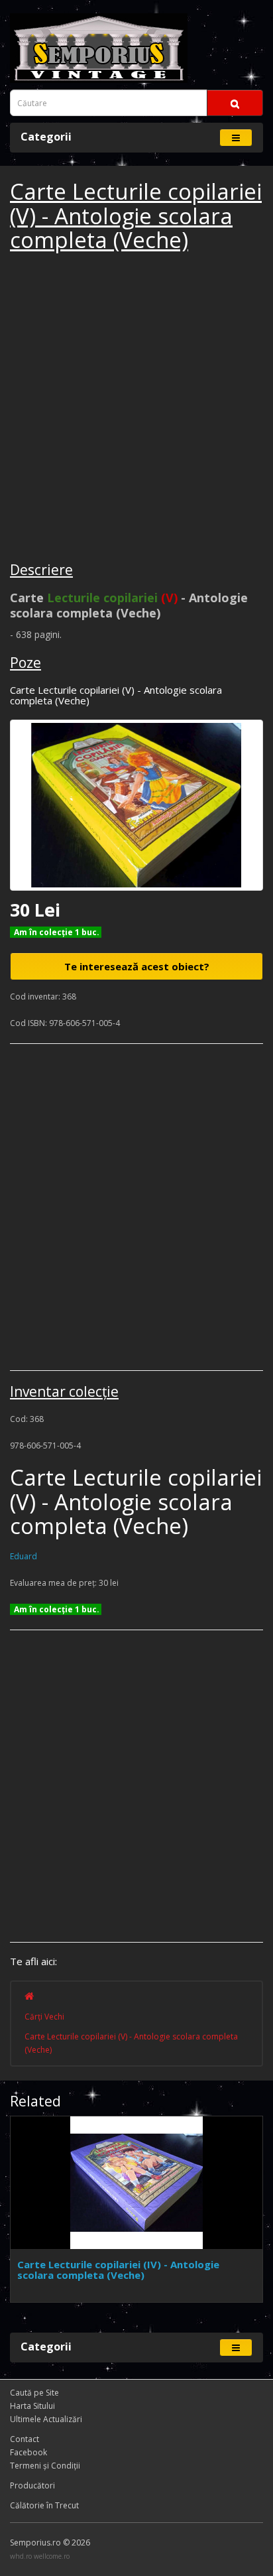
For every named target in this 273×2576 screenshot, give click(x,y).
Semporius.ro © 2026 (50, 2543)
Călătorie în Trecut (44, 2505)
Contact (25, 2439)
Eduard (24, 1556)
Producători (32, 2485)
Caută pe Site (34, 2393)
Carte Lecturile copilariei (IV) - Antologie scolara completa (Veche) (118, 2270)
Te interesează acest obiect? (137, 966)
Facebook (28, 2452)
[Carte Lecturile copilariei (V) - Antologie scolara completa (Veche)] (136, 805)
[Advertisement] (136, 409)
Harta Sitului (32, 2406)
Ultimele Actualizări (46, 2419)
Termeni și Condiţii (45, 2466)
